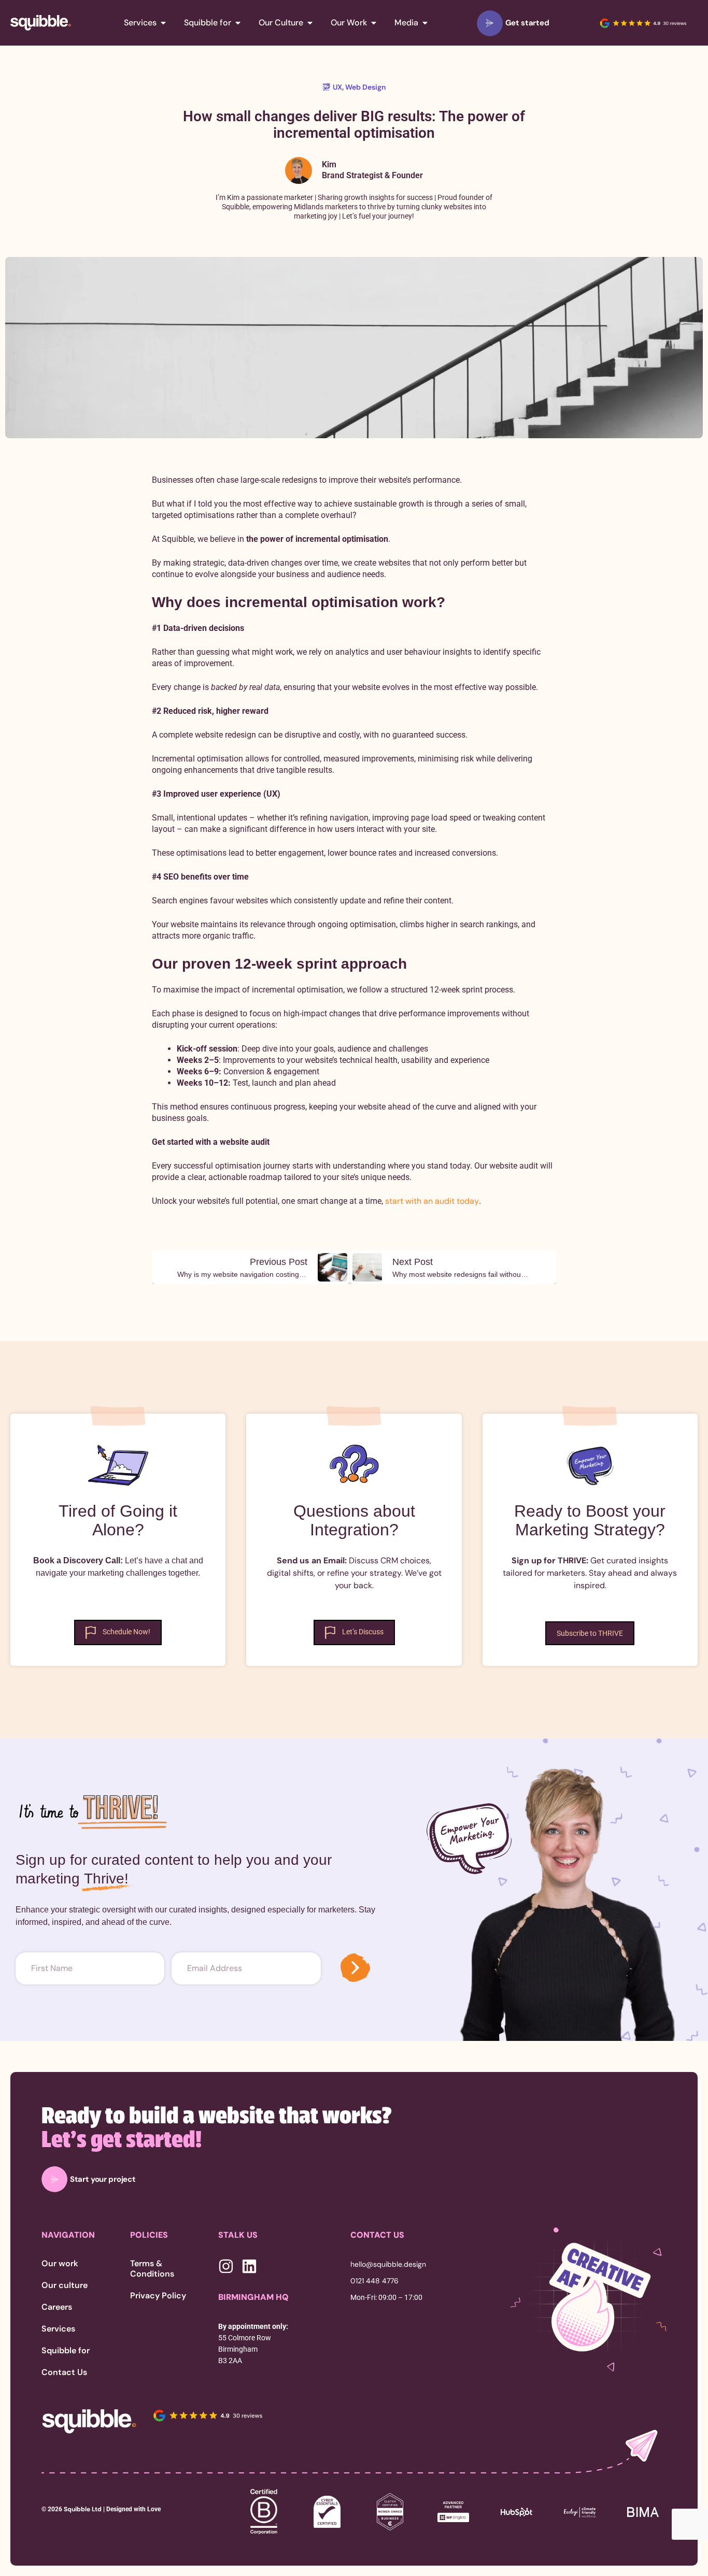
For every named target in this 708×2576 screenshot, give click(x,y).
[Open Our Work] (374, 23)
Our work (60, 2264)
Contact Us (64, 2372)
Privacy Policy (158, 2296)
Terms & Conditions (152, 2269)
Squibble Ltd (82, 2509)
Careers (57, 2307)
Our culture (65, 2285)
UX (337, 87)
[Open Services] (163, 23)
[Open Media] (425, 23)
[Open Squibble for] (238, 23)
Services (58, 2329)
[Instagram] (226, 2266)
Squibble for (66, 2351)
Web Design (365, 87)
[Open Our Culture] (310, 23)
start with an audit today (432, 1201)
